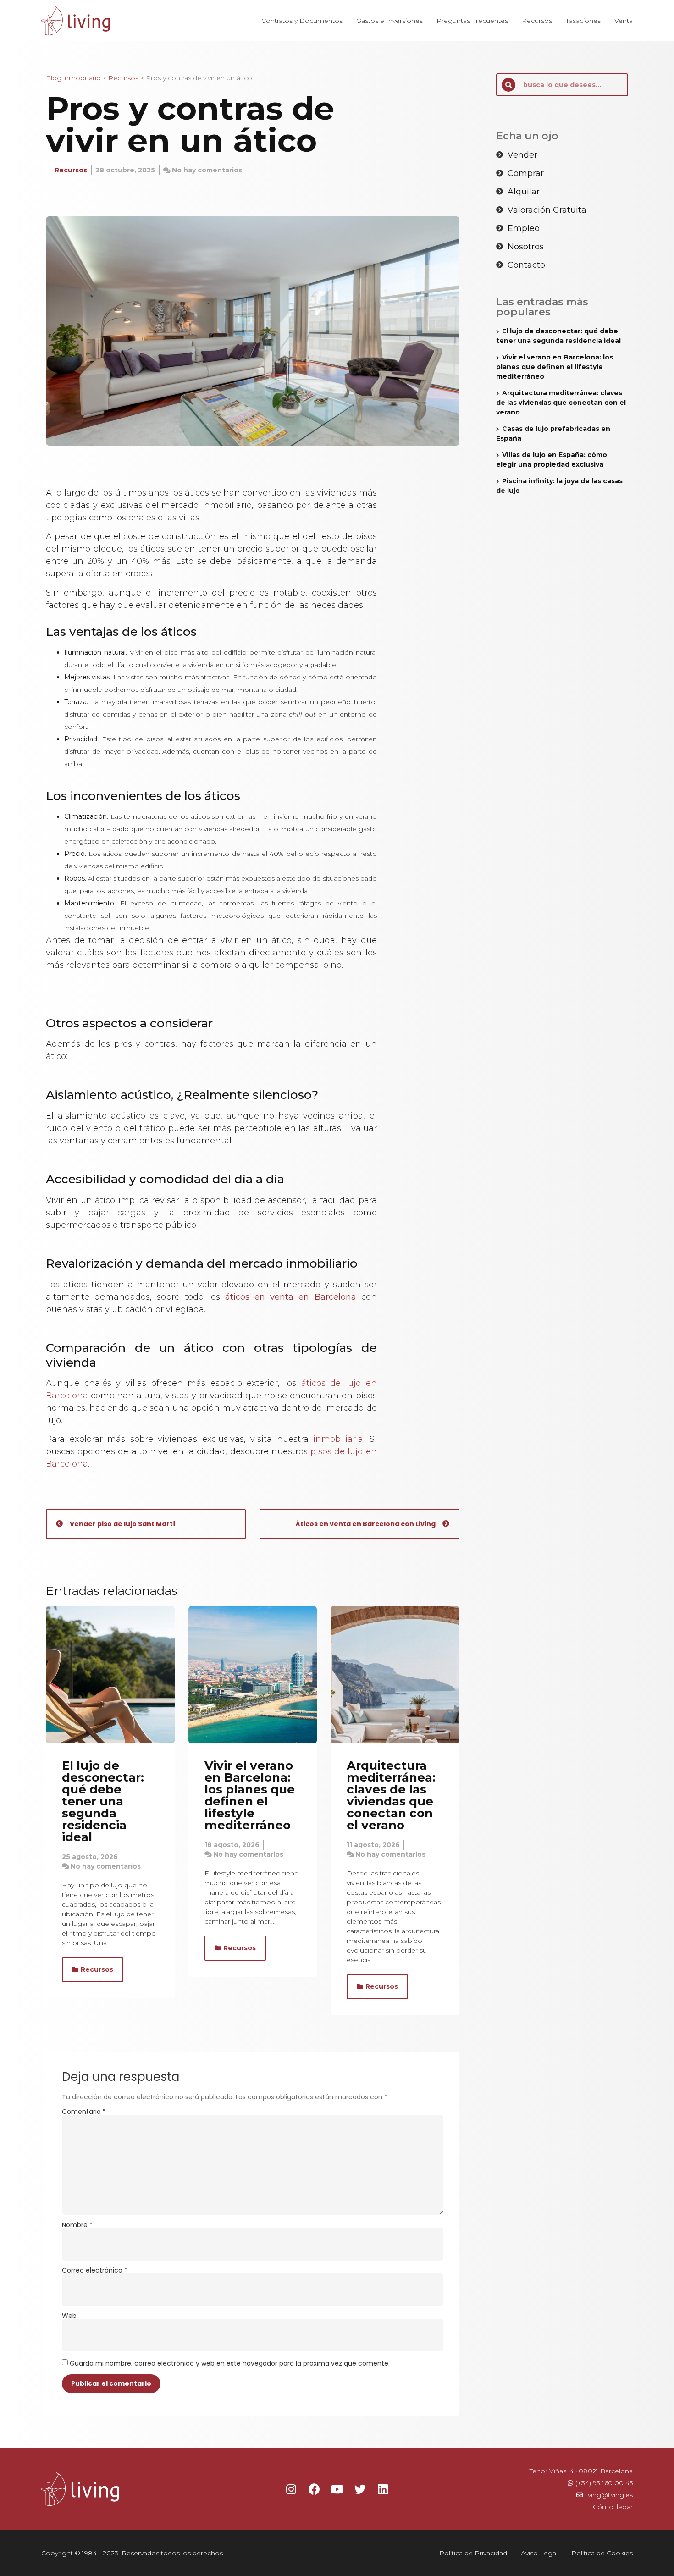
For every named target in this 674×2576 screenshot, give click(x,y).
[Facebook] (314, 2489)
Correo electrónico (95, 2270)
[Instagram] (291, 2489)
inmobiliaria (338, 1439)
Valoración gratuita (547, 210)
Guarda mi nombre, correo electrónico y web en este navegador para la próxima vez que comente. (230, 2363)
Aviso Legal (539, 2553)
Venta (624, 21)
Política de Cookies (602, 2553)
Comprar (526, 173)
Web (69, 2316)
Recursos (537, 21)
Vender (522, 155)
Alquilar (524, 192)
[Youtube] (337, 2489)
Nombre (77, 2225)
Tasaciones (583, 21)
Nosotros (526, 247)
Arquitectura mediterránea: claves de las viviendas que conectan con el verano (391, 1795)
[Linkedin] (383, 2489)
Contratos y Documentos (302, 21)
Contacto (526, 265)
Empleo (524, 228)
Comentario (84, 2112)
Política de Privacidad (473, 2553)
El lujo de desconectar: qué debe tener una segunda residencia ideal (103, 1801)
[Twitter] (360, 2489)
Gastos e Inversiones (389, 21)
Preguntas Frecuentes (472, 21)
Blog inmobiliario (73, 78)
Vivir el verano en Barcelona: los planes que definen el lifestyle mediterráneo (250, 1795)
